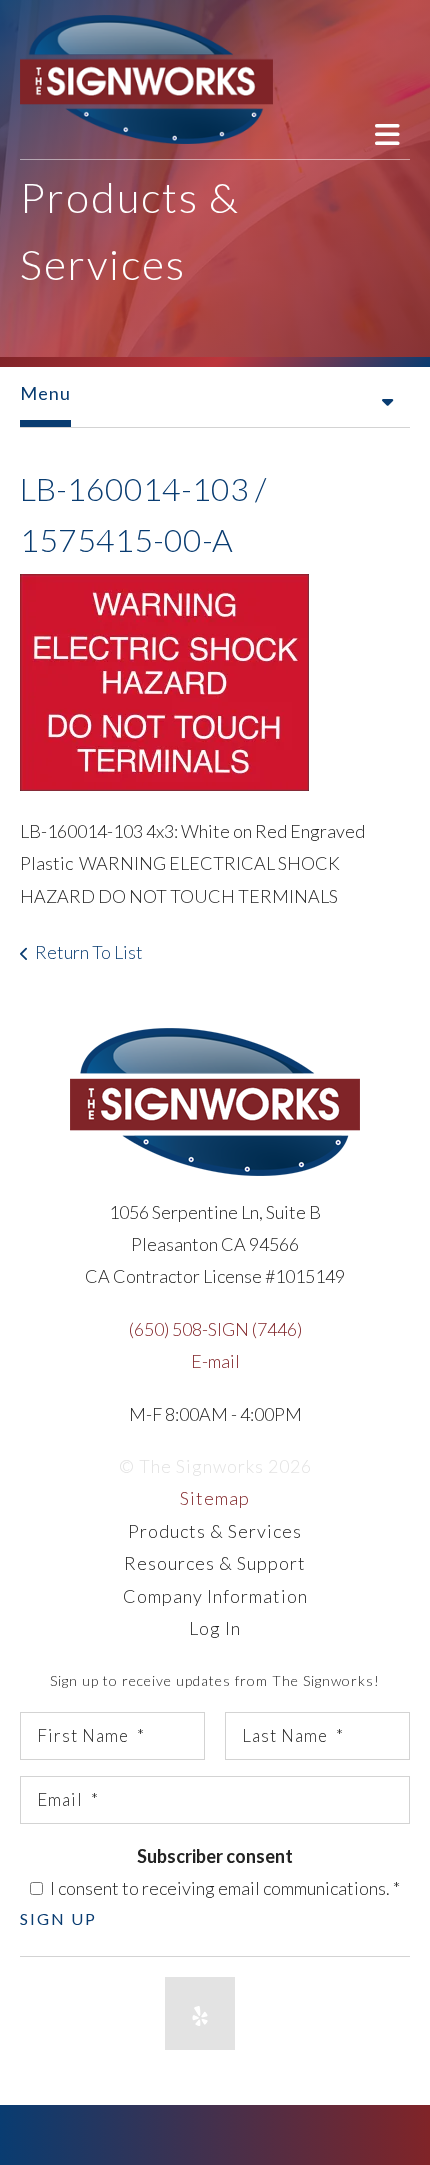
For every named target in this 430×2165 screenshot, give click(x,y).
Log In (215, 1628)
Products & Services (215, 1531)
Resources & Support (215, 1563)
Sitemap (215, 1498)
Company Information (215, 1596)
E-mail (215, 1361)
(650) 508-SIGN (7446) (215, 1329)
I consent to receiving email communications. (223, 1888)
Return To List (89, 952)
